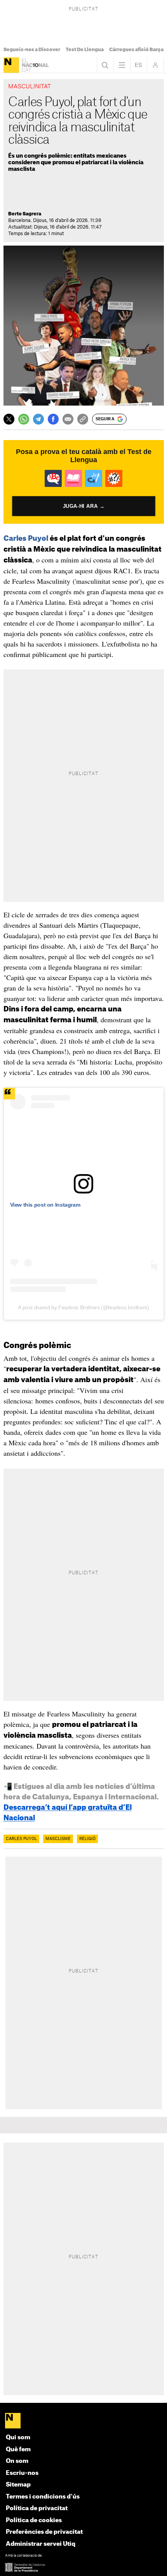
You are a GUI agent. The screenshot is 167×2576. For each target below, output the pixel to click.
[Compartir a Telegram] (38, 419)
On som (17, 2461)
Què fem (18, 2450)
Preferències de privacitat (44, 2532)
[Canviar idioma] (139, 65)
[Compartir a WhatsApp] (24, 419)
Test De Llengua (85, 50)
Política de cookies (34, 2520)
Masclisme (58, 1839)
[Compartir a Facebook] (53, 419)
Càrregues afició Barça (136, 50)
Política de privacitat (37, 2508)
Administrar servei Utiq (41, 2544)
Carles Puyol (26, 538)
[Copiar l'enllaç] (83, 419)
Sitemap (18, 2485)
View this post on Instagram (45, 1205)
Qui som (18, 2438)
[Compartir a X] (9, 419)
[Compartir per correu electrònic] (68, 419)
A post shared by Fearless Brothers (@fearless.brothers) (83, 1307)
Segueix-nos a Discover (32, 50)
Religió (87, 1839)
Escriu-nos (22, 2473)
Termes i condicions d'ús (43, 2497)
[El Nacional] (11, 65)
